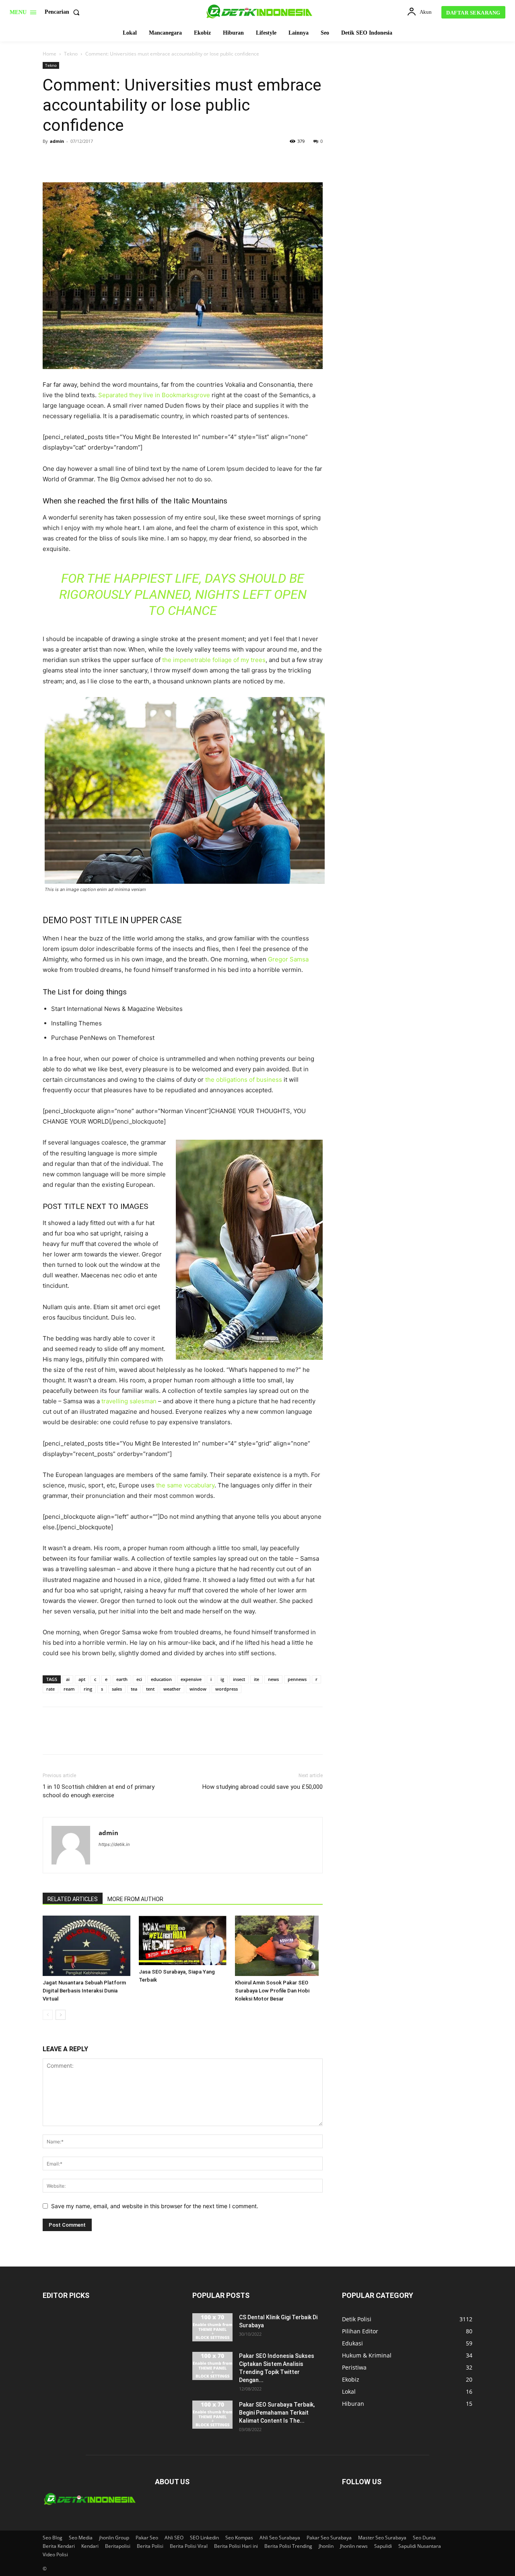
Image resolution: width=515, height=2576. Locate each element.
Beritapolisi (118, 2546)
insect (239, 1679)
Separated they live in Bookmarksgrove (154, 395)
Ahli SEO (174, 2538)
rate (50, 1689)
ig (222, 1679)
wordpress (227, 1689)
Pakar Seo (147, 2538)
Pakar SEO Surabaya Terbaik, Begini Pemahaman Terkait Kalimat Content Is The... (277, 2413)
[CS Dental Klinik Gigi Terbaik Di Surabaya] (212, 2327)
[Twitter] (69, 159)
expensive (191, 1679)
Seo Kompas (239, 2538)
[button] (64, 12)
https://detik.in (114, 1844)
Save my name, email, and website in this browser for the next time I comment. (155, 2206)
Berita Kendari (59, 2546)
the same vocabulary (185, 1485)
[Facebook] (51, 159)
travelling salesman (129, 1401)
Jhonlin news (354, 2546)
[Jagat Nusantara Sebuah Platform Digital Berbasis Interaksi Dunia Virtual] (87, 1946)
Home (49, 54)
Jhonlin (326, 2546)
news (273, 1679)
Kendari (90, 2546)
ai (68, 1679)
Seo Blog (53, 2538)
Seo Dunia (424, 2538)
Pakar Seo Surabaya (329, 2538)
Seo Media (81, 2538)
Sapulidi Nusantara (420, 2546)
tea (134, 1689)
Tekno (71, 54)
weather (172, 1689)
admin (57, 141)
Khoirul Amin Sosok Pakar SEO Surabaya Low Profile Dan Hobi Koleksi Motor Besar (272, 1991)
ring (88, 1689)
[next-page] (61, 2015)
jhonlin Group (114, 2538)
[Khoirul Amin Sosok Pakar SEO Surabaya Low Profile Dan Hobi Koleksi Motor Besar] (279, 1946)
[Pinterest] (88, 159)
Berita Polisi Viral (189, 2546)
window (198, 1689)
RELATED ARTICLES (73, 1899)
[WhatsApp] (106, 159)
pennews (297, 1679)
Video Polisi (55, 2554)
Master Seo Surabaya (382, 2538)
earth (122, 1679)
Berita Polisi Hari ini (236, 2546)
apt (82, 1679)
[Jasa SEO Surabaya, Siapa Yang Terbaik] (183, 1940)
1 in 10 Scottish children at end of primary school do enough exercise (99, 1791)
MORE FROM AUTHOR (135, 1899)
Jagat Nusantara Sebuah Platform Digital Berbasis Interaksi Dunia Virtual (84, 1991)
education (161, 1679)
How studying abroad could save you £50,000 (263, 1787)
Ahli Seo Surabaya (280, 2538)
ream (69, 1689)
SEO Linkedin (204, 2538)
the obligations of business (244, 1080)
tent (150, 1689)
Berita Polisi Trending (288, 2546)
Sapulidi (383, 2546)
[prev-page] (48, 2015)
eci (139, 1679)
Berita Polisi (150, 2546)
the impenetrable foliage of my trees (213, 660)
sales (117, 1689)
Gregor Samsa (288, 959)
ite (256, 1679)
